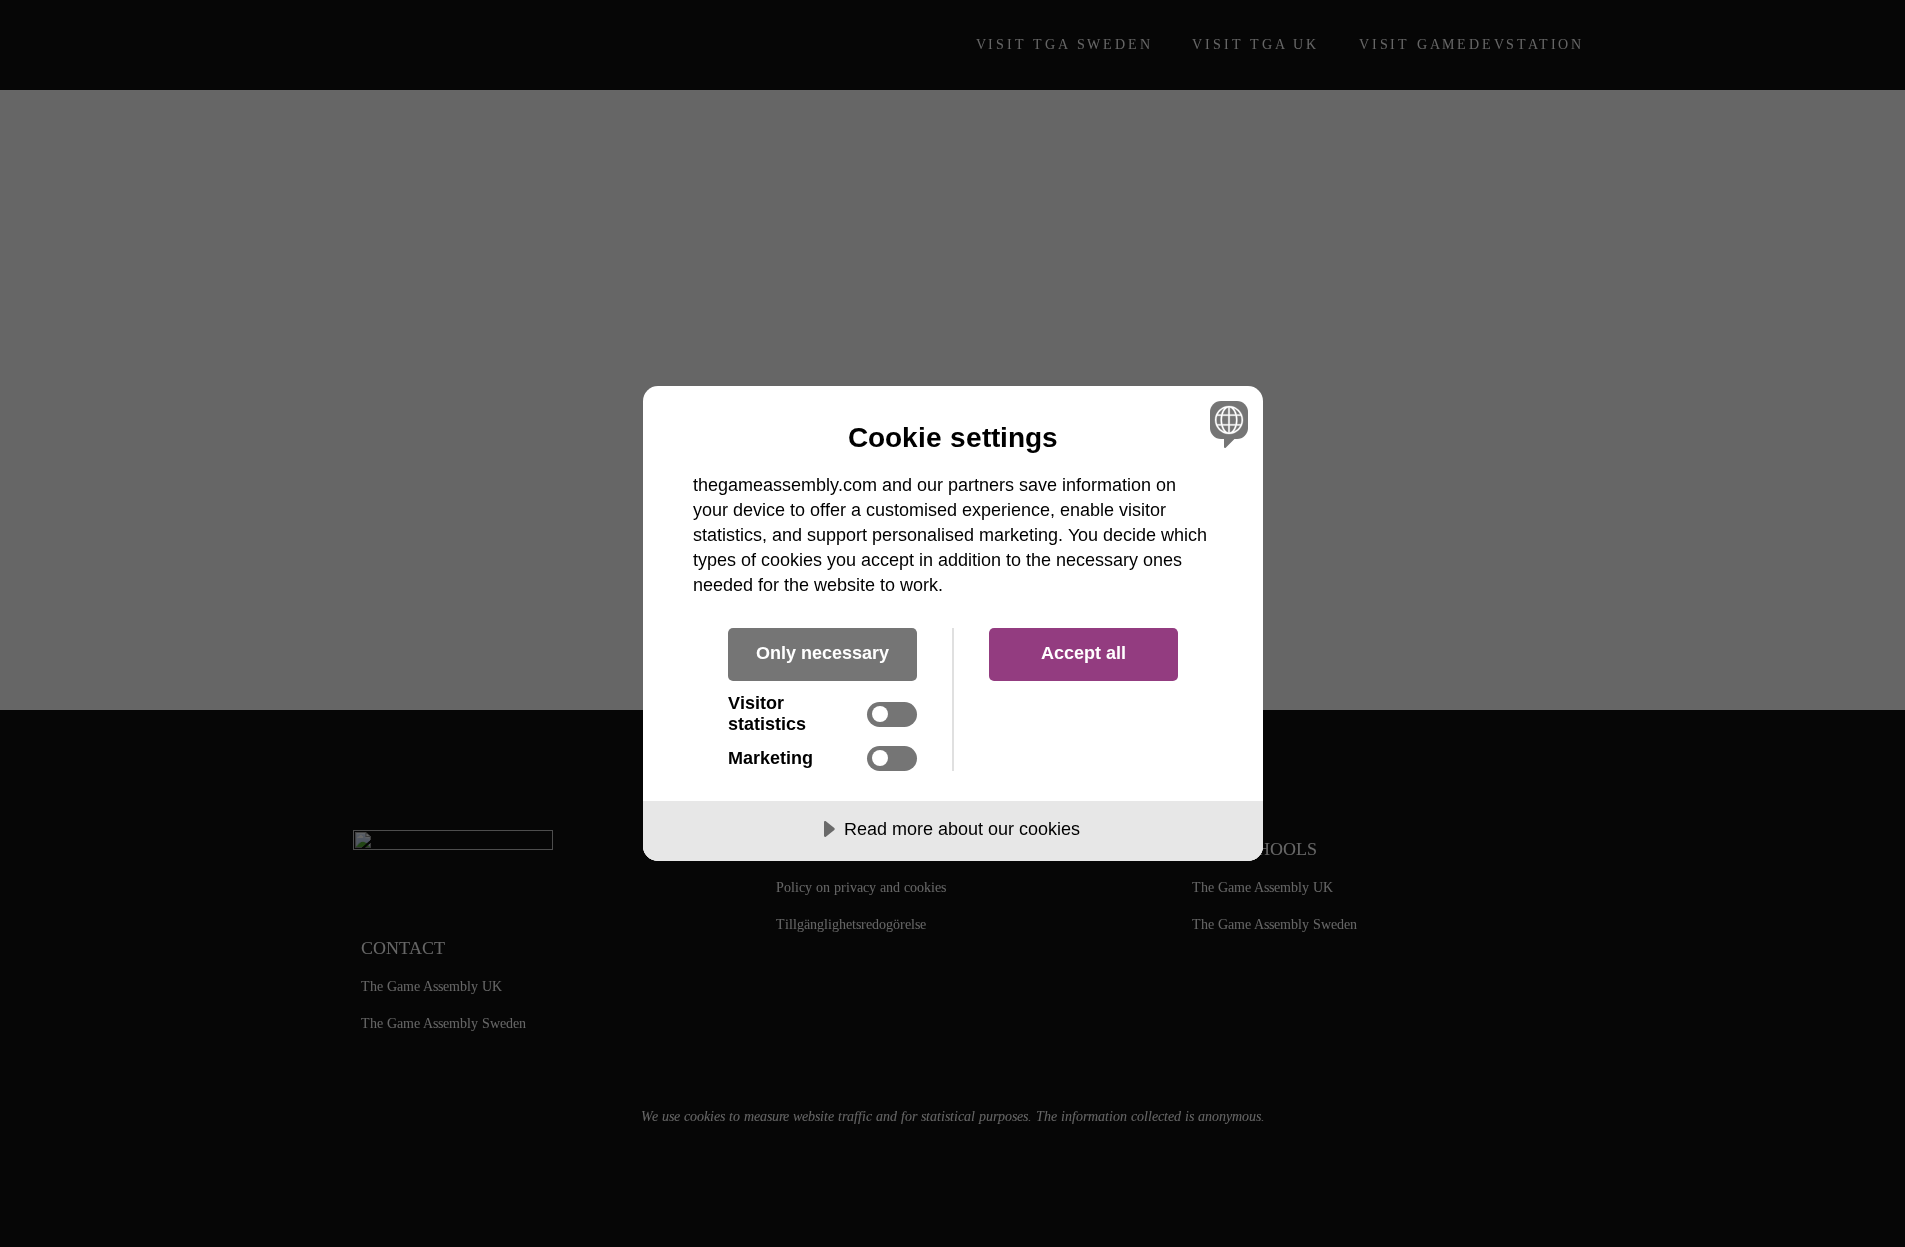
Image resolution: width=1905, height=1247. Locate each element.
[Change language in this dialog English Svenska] (1225, 423)
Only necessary (822, 653)
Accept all (1083, 653)
